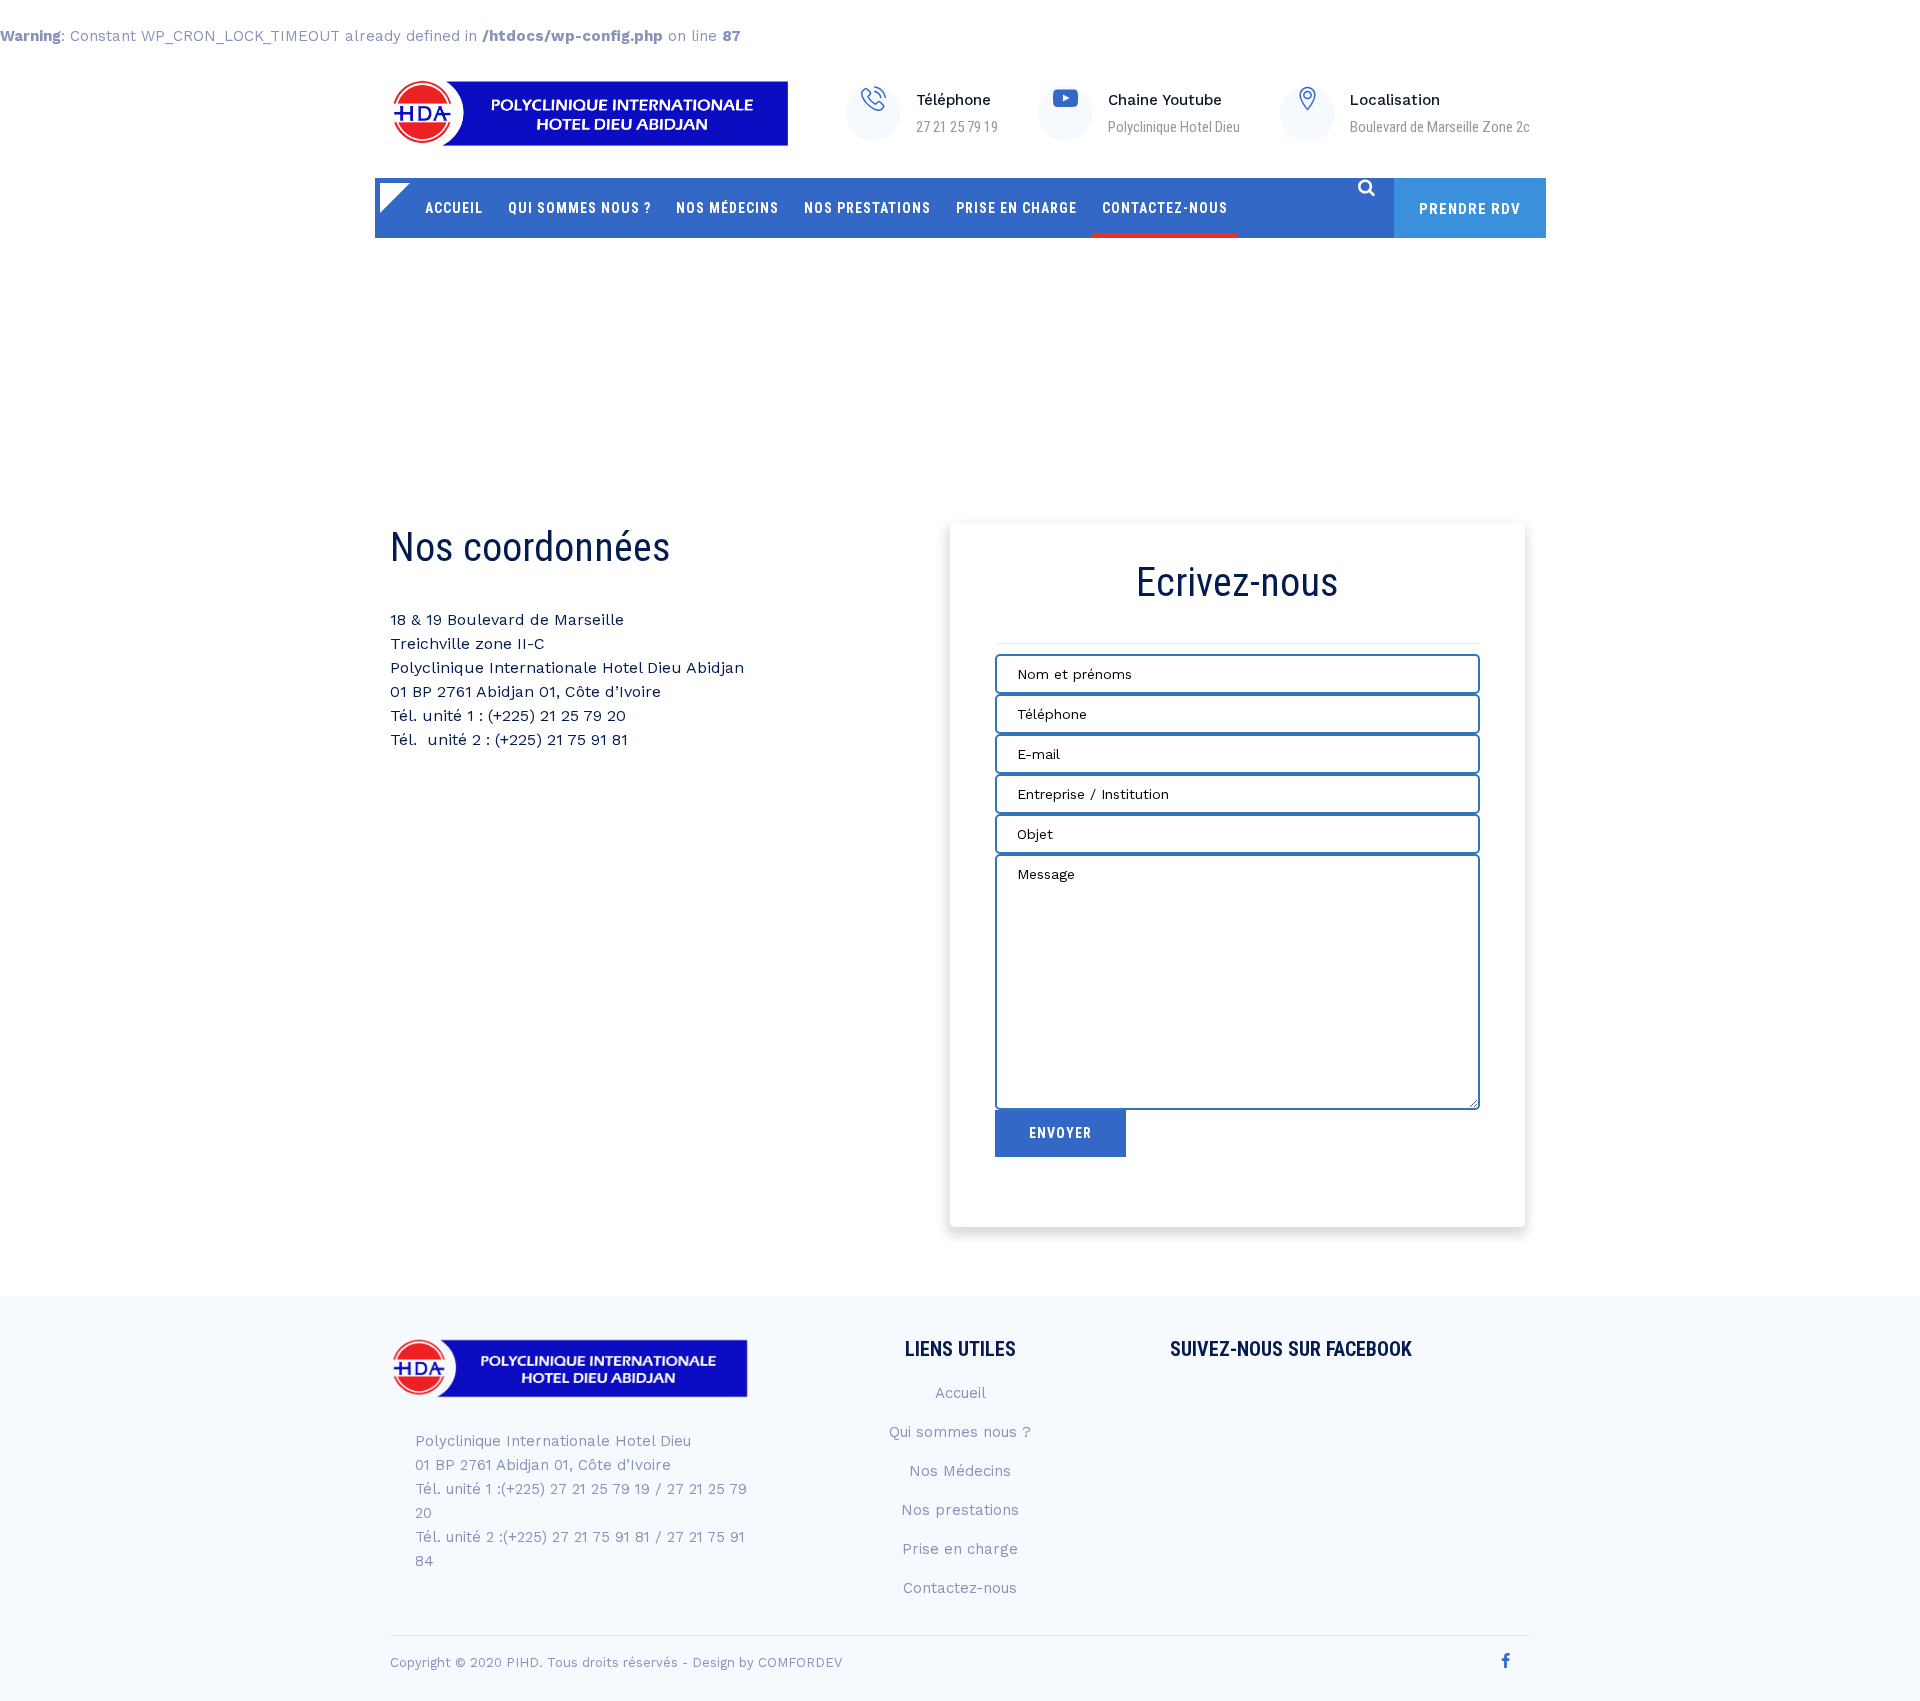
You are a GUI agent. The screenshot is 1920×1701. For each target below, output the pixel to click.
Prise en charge (1016, 208)
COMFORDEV (800, 1662)
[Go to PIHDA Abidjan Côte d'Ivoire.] (1373, 333)
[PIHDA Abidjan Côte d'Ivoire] (590, 113)
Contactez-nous (1165, 208)
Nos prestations (867, 208)
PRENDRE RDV (1470, 209)
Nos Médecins (727, 208)
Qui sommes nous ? (579, 208)
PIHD (522, 1662)
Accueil (454, 208)
